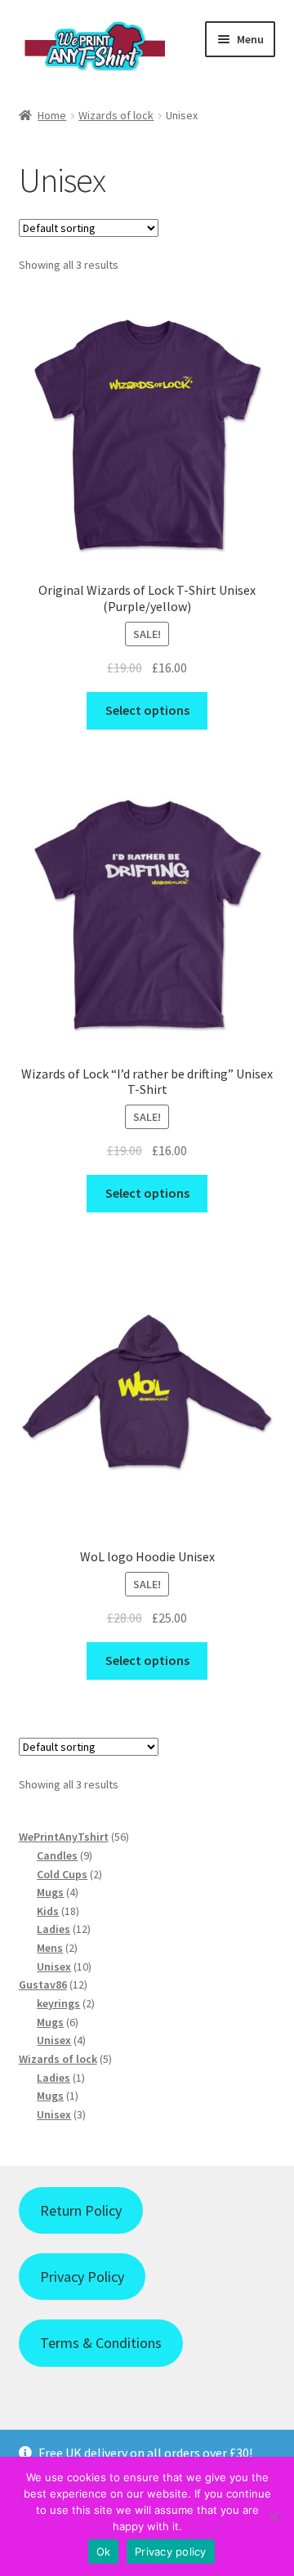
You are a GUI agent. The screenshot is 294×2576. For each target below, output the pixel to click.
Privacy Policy (82, 2277)
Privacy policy (171, 2551)
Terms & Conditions (101, 2343)
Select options (147, 710)
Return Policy (81, 2210)
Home (52, 115)
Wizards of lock (116, 115)
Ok (104, 2551)
